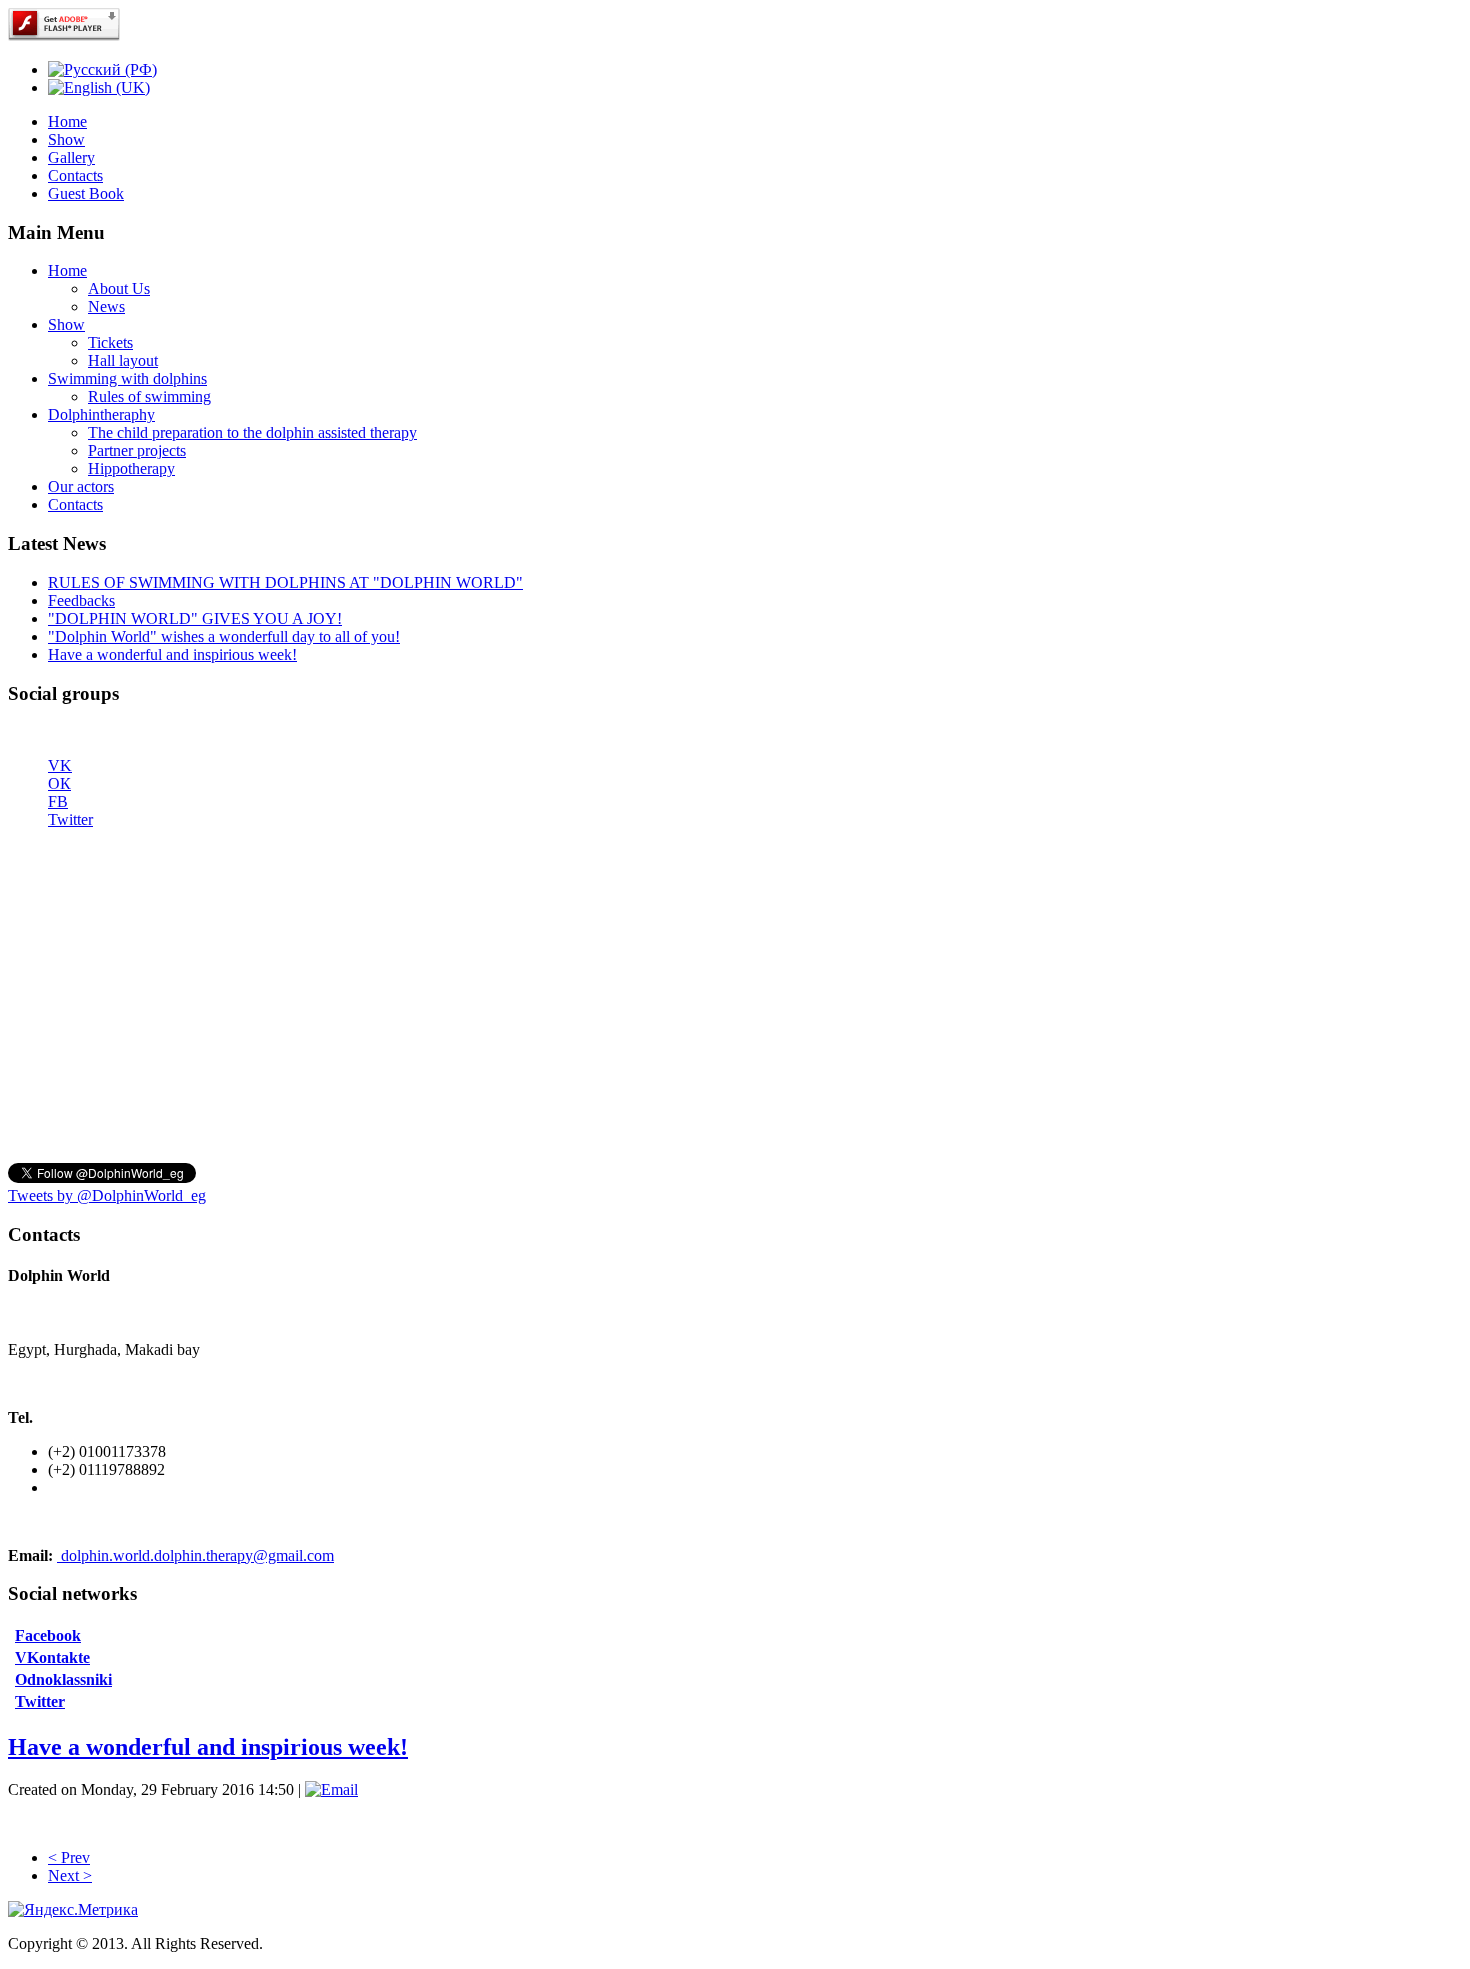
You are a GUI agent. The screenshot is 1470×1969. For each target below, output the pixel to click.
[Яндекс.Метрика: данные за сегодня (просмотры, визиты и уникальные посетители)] (73, 1910)
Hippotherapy (131, 468)
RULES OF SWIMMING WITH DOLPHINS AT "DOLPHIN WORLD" (285, 582)
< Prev (69, 1857)
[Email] (331, 1789)
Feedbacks (81, 600)
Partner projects (137, 450)
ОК (59, 783)
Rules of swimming (149, 396)
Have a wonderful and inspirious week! (172, 654)
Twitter (70, 819)
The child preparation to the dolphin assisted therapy (252, 432)
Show (66, 139)
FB (58, 801)
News (106, 306)
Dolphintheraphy (101, 414)
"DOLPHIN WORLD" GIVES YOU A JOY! (195, 618)
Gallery (71, 157)
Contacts (75, 175)
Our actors (81, 486)
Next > (70, 1875)
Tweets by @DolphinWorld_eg (107, 1195)
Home (67, 121)
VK (60, 765)
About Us (119, 288)
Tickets (110, 342)
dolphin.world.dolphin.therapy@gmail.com (197, 1555)
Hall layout (123, 360)
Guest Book (86, 193)
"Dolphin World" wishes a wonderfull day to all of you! (224, 636)
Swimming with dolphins (127, 378)
